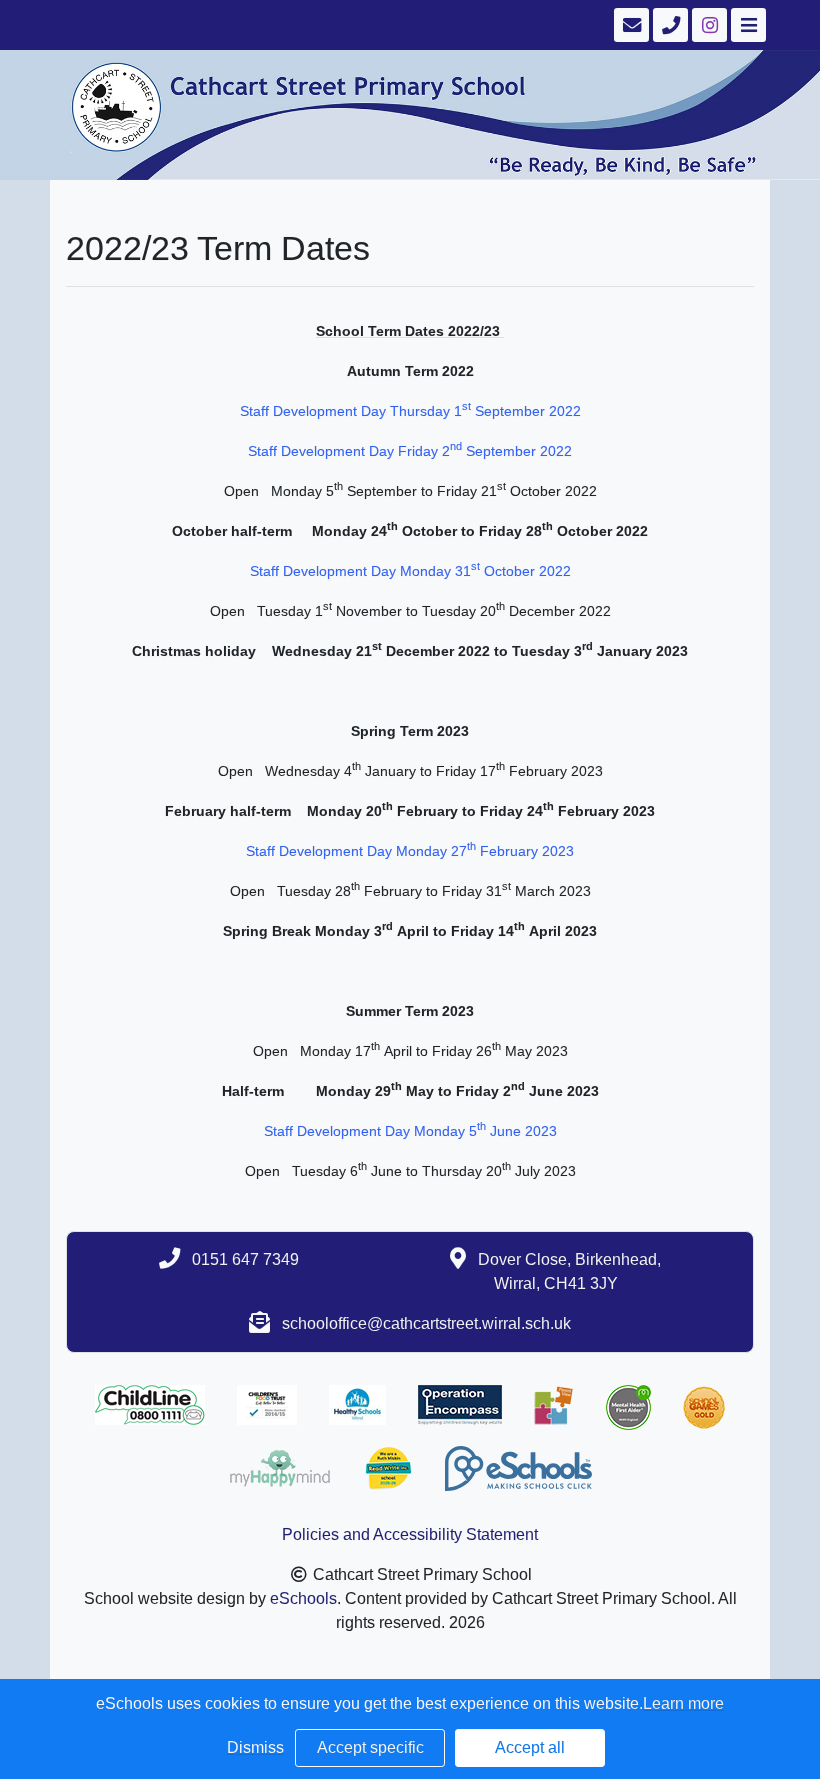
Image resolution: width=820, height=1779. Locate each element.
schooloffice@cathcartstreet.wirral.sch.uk (426, 1323)
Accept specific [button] (370, 1747)
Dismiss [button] (255, 1747)
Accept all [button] (530, 1747)
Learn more (683, 1703)
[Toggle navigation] (746, 25)
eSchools (303, 1598)
